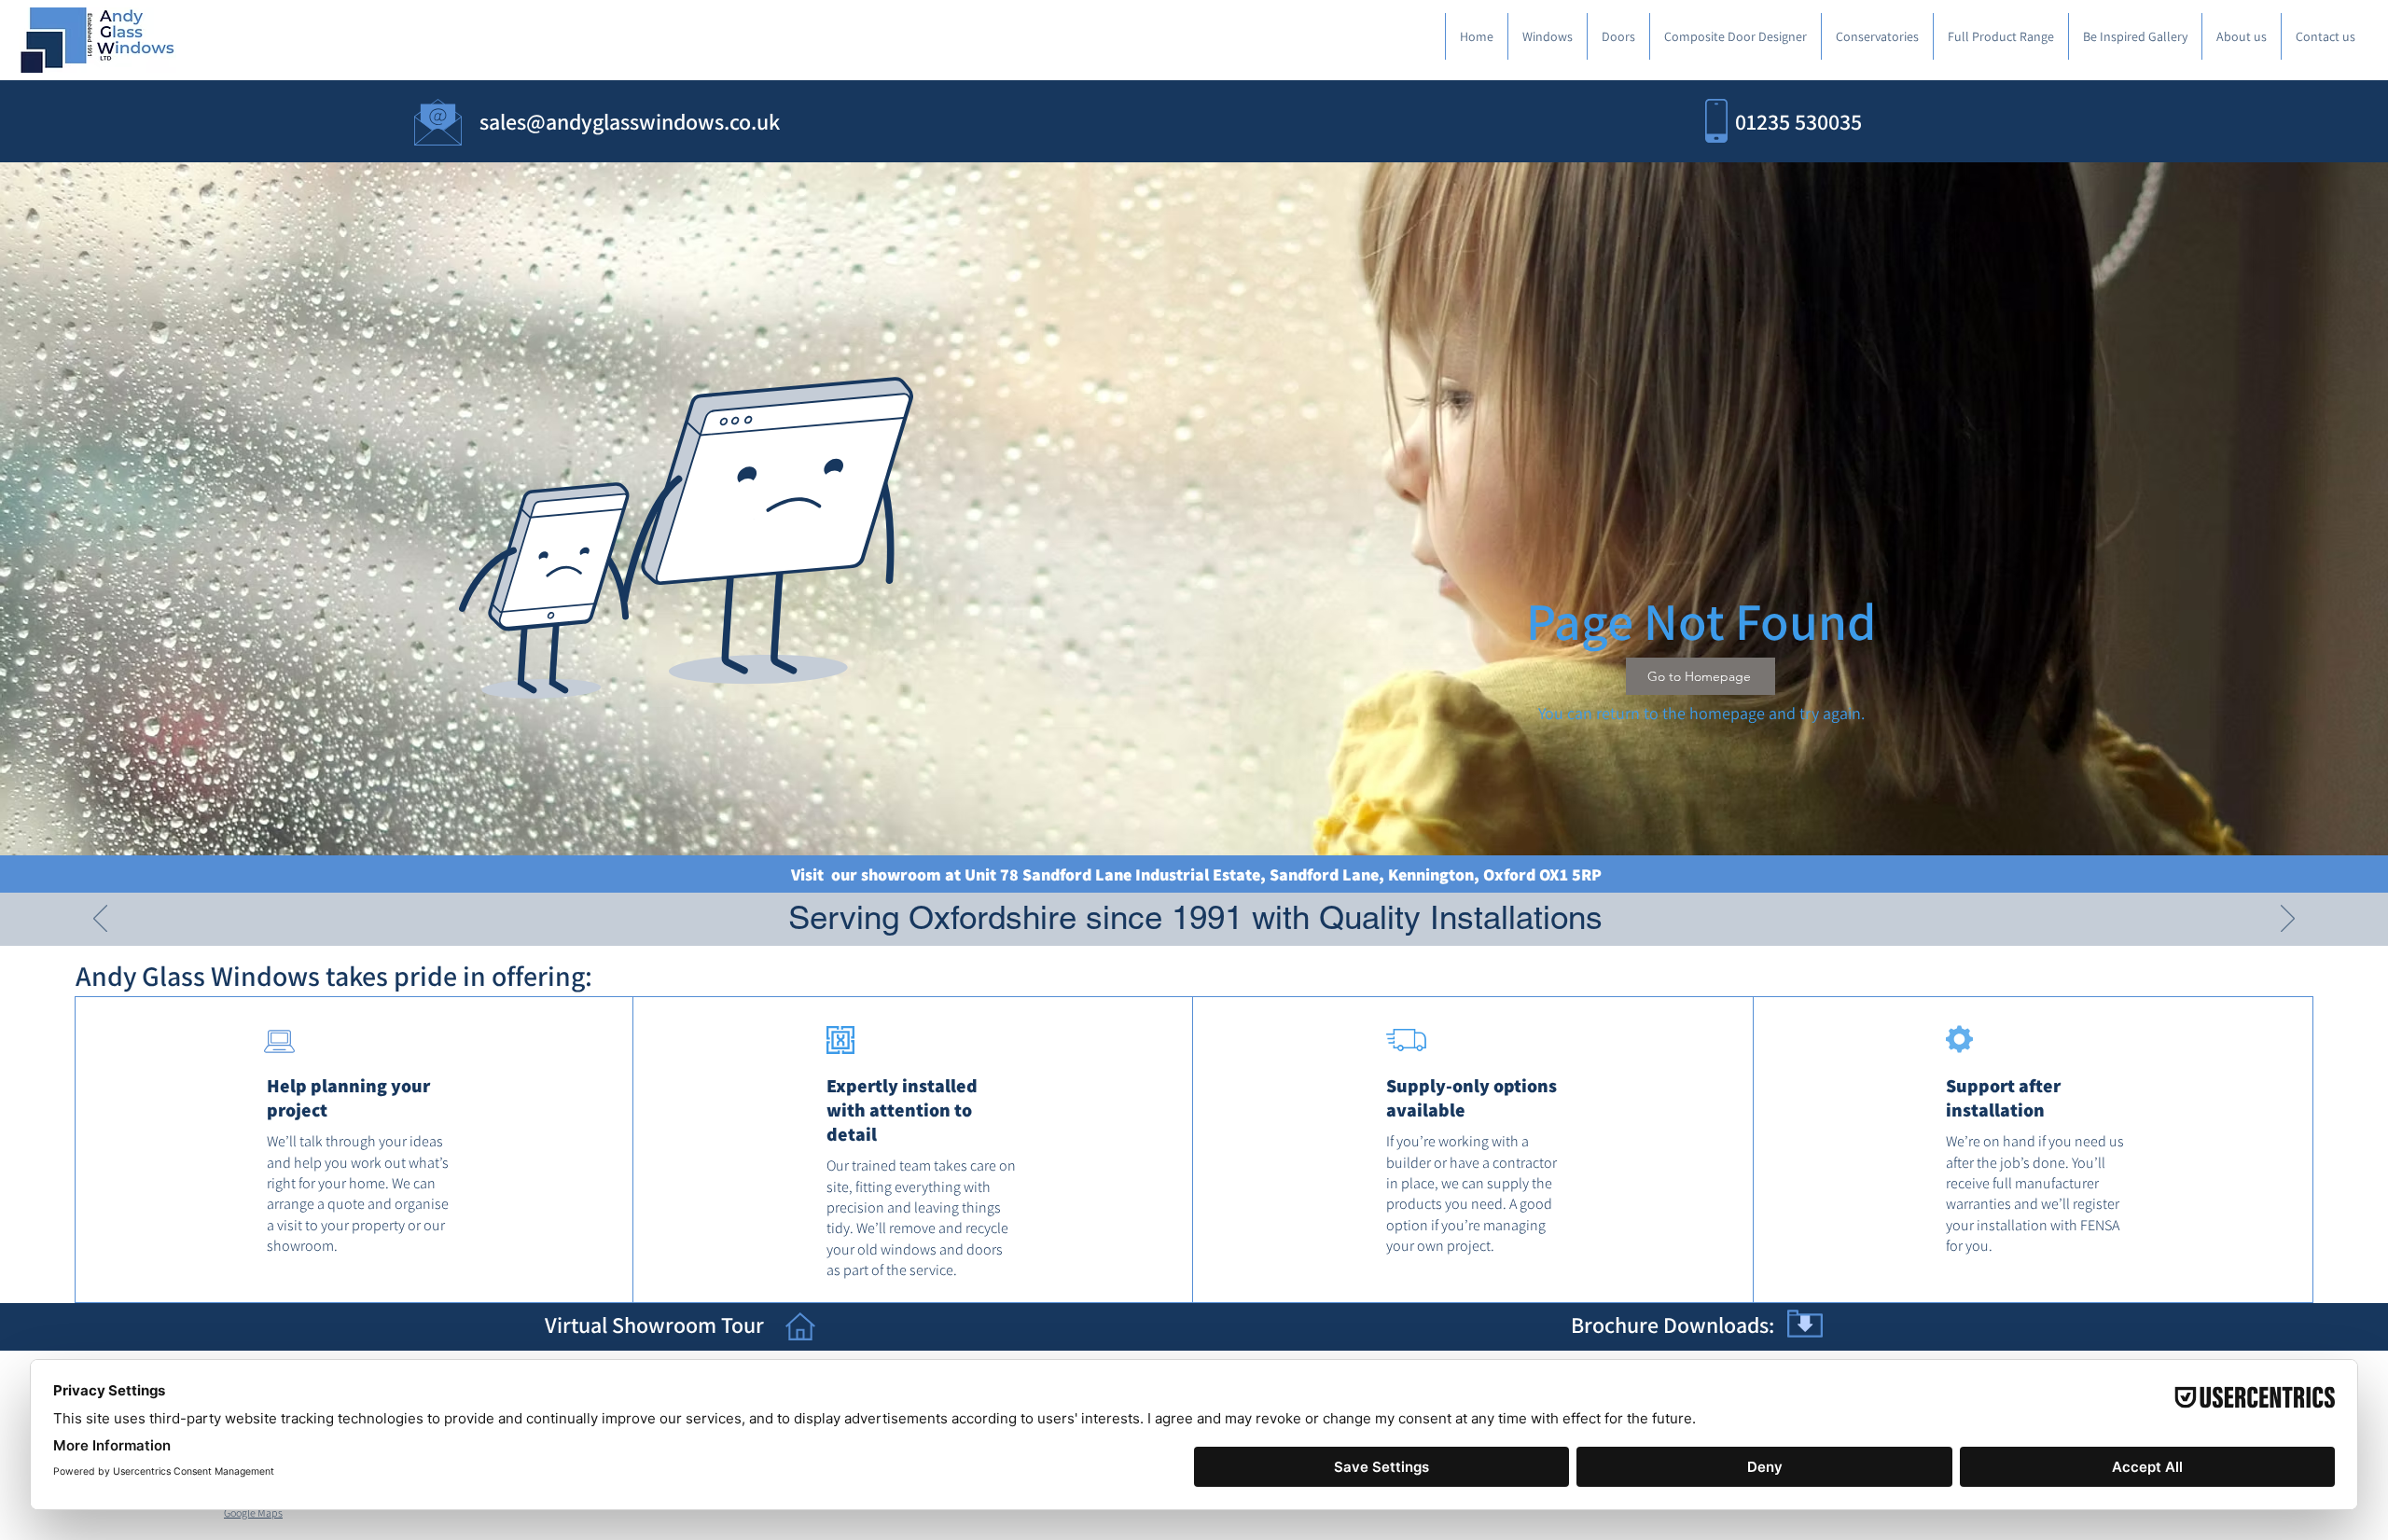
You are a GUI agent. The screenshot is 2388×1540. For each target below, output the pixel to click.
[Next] (2288, 920)
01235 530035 (1798, 121)
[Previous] (100, 920)
